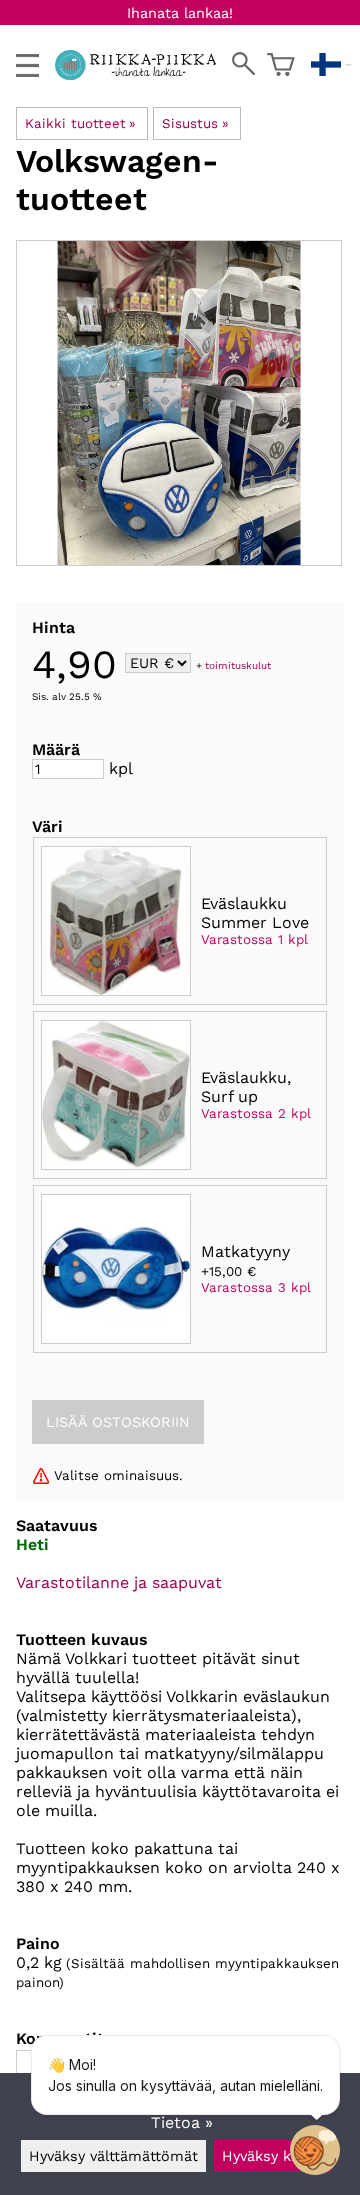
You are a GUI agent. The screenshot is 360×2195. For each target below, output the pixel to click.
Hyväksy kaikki (272, 2156)
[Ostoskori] (281, 65)
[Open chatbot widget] (315, 2150)
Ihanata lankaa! (180, 13)
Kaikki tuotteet (80, 123)
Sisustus (195, 123)
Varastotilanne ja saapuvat (119, 1582)
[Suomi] (331, 65)
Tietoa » (182, 2122)
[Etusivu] (143, 74)
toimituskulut (238, 664)
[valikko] (27, 65)
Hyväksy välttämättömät (113, 2156)
